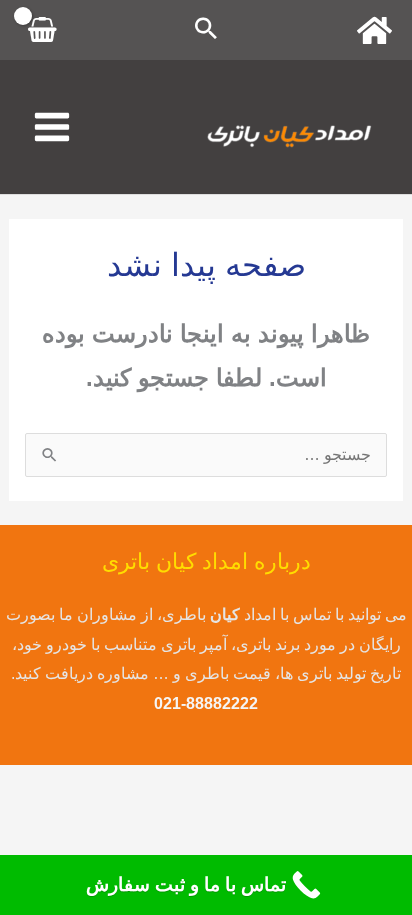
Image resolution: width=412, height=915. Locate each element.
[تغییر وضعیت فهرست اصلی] (52, 127)
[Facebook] (374, 30)
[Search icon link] (206, 30)
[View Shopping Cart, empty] (43, 30)
